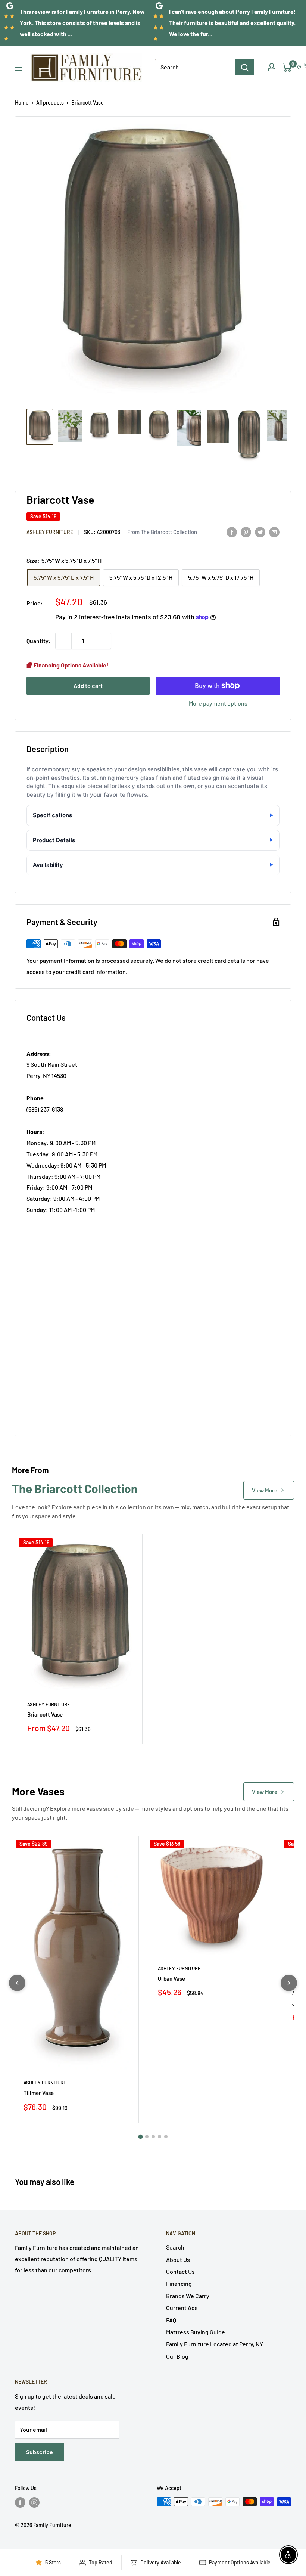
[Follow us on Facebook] (20, 2502)
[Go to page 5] (166, 2137)
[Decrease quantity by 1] (63, 641)
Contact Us (180, 2271)
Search (175, 2247)
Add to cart (88, 686)
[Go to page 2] (147, 2137)
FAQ (171, 2320)
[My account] (272, 67)
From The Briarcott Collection (162, 532)
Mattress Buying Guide (196, 2332)
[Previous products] (17, 1983)
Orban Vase (171, 1978)
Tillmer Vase (39, 2093)
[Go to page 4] (160, 2137)
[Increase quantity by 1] (103, 641)
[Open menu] (19, 68)
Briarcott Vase (45, 1714)
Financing (179, 2283)
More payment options (218, 703)
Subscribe (40, 2452)
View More (265, 1490)
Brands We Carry (188, 2296)
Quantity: (39, 641)
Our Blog (177, 2356)
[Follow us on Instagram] (34, 2502)
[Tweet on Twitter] (260, 532)
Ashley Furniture (50, 532)
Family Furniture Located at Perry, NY (215, 2344)
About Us (178, 2259)
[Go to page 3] (153, 2137)
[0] (287, 67)
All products (50, 103)
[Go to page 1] (140, 2136)
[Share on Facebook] (232, 532)
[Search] (245, 67)
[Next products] (289, 1983)
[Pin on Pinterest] (246, 532)
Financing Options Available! (71, 665)
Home (22, 103)
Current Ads (182, 2308)
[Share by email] (274, 532)
